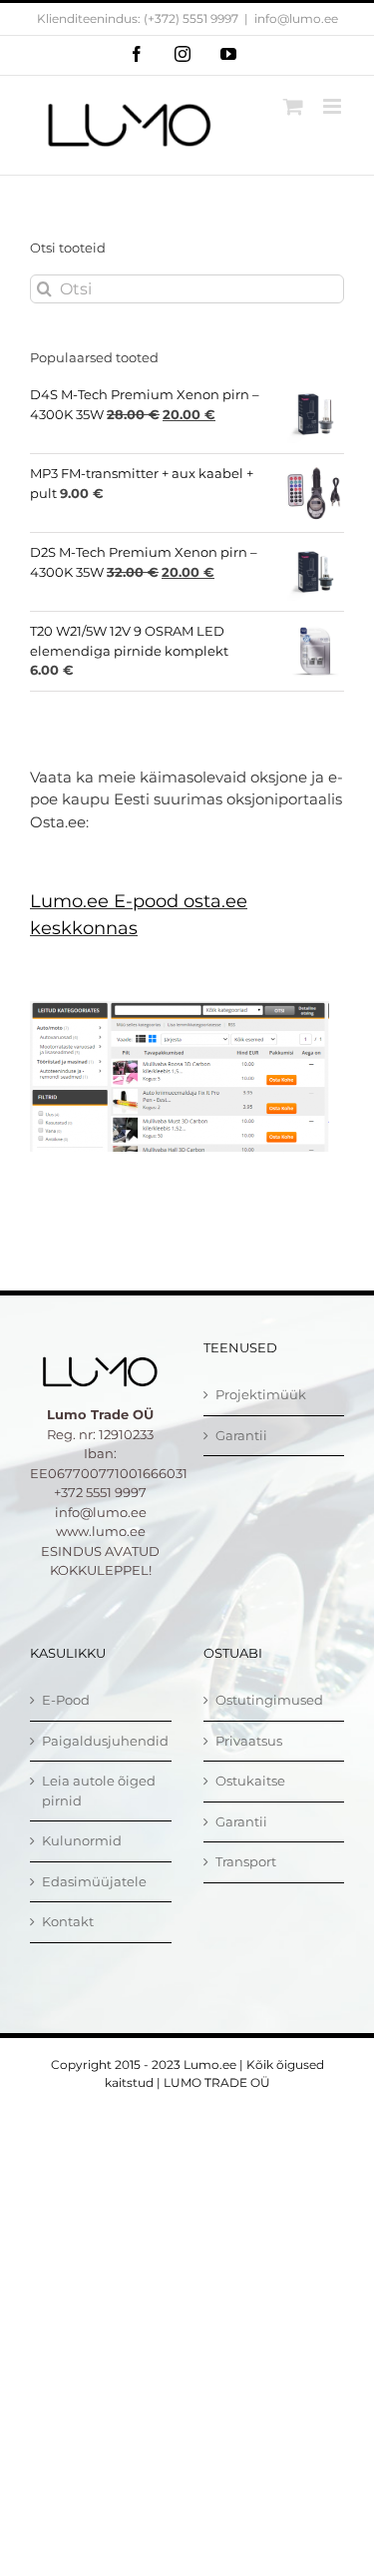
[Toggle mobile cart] (293, 106)
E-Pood (66, 1700)
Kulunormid (82, 1840)
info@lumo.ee (296, 18)
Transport (246, 1861)
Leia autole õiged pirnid (99, 1791)
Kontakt (68, 1921)
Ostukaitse (250, 1781)
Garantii (241, 1435)
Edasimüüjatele (94, 1881)
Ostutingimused (269, 1700)
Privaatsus (249, 1741)
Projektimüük (261, 1394)
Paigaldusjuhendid (102, 1741)
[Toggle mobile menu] (334, 106)
